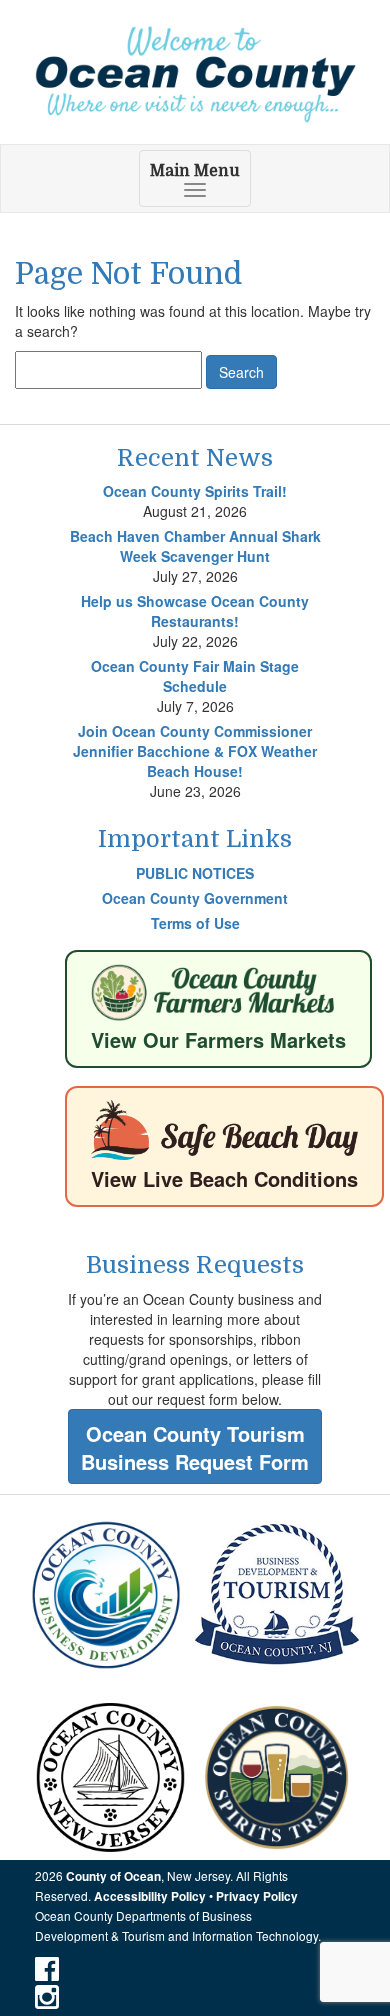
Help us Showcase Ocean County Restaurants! (195, 611)
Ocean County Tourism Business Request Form (195, 1448)
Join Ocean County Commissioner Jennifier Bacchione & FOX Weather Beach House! (195, 751)
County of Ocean (113, 1876)
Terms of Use (195, 923)
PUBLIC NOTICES (195, 873)
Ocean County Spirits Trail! (195, 491)
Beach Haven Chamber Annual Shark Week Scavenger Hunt (195, 546)
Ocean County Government (195, 898)
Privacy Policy (257, 1896)
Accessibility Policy (150, 1896)
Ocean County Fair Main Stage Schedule (195, 676)
